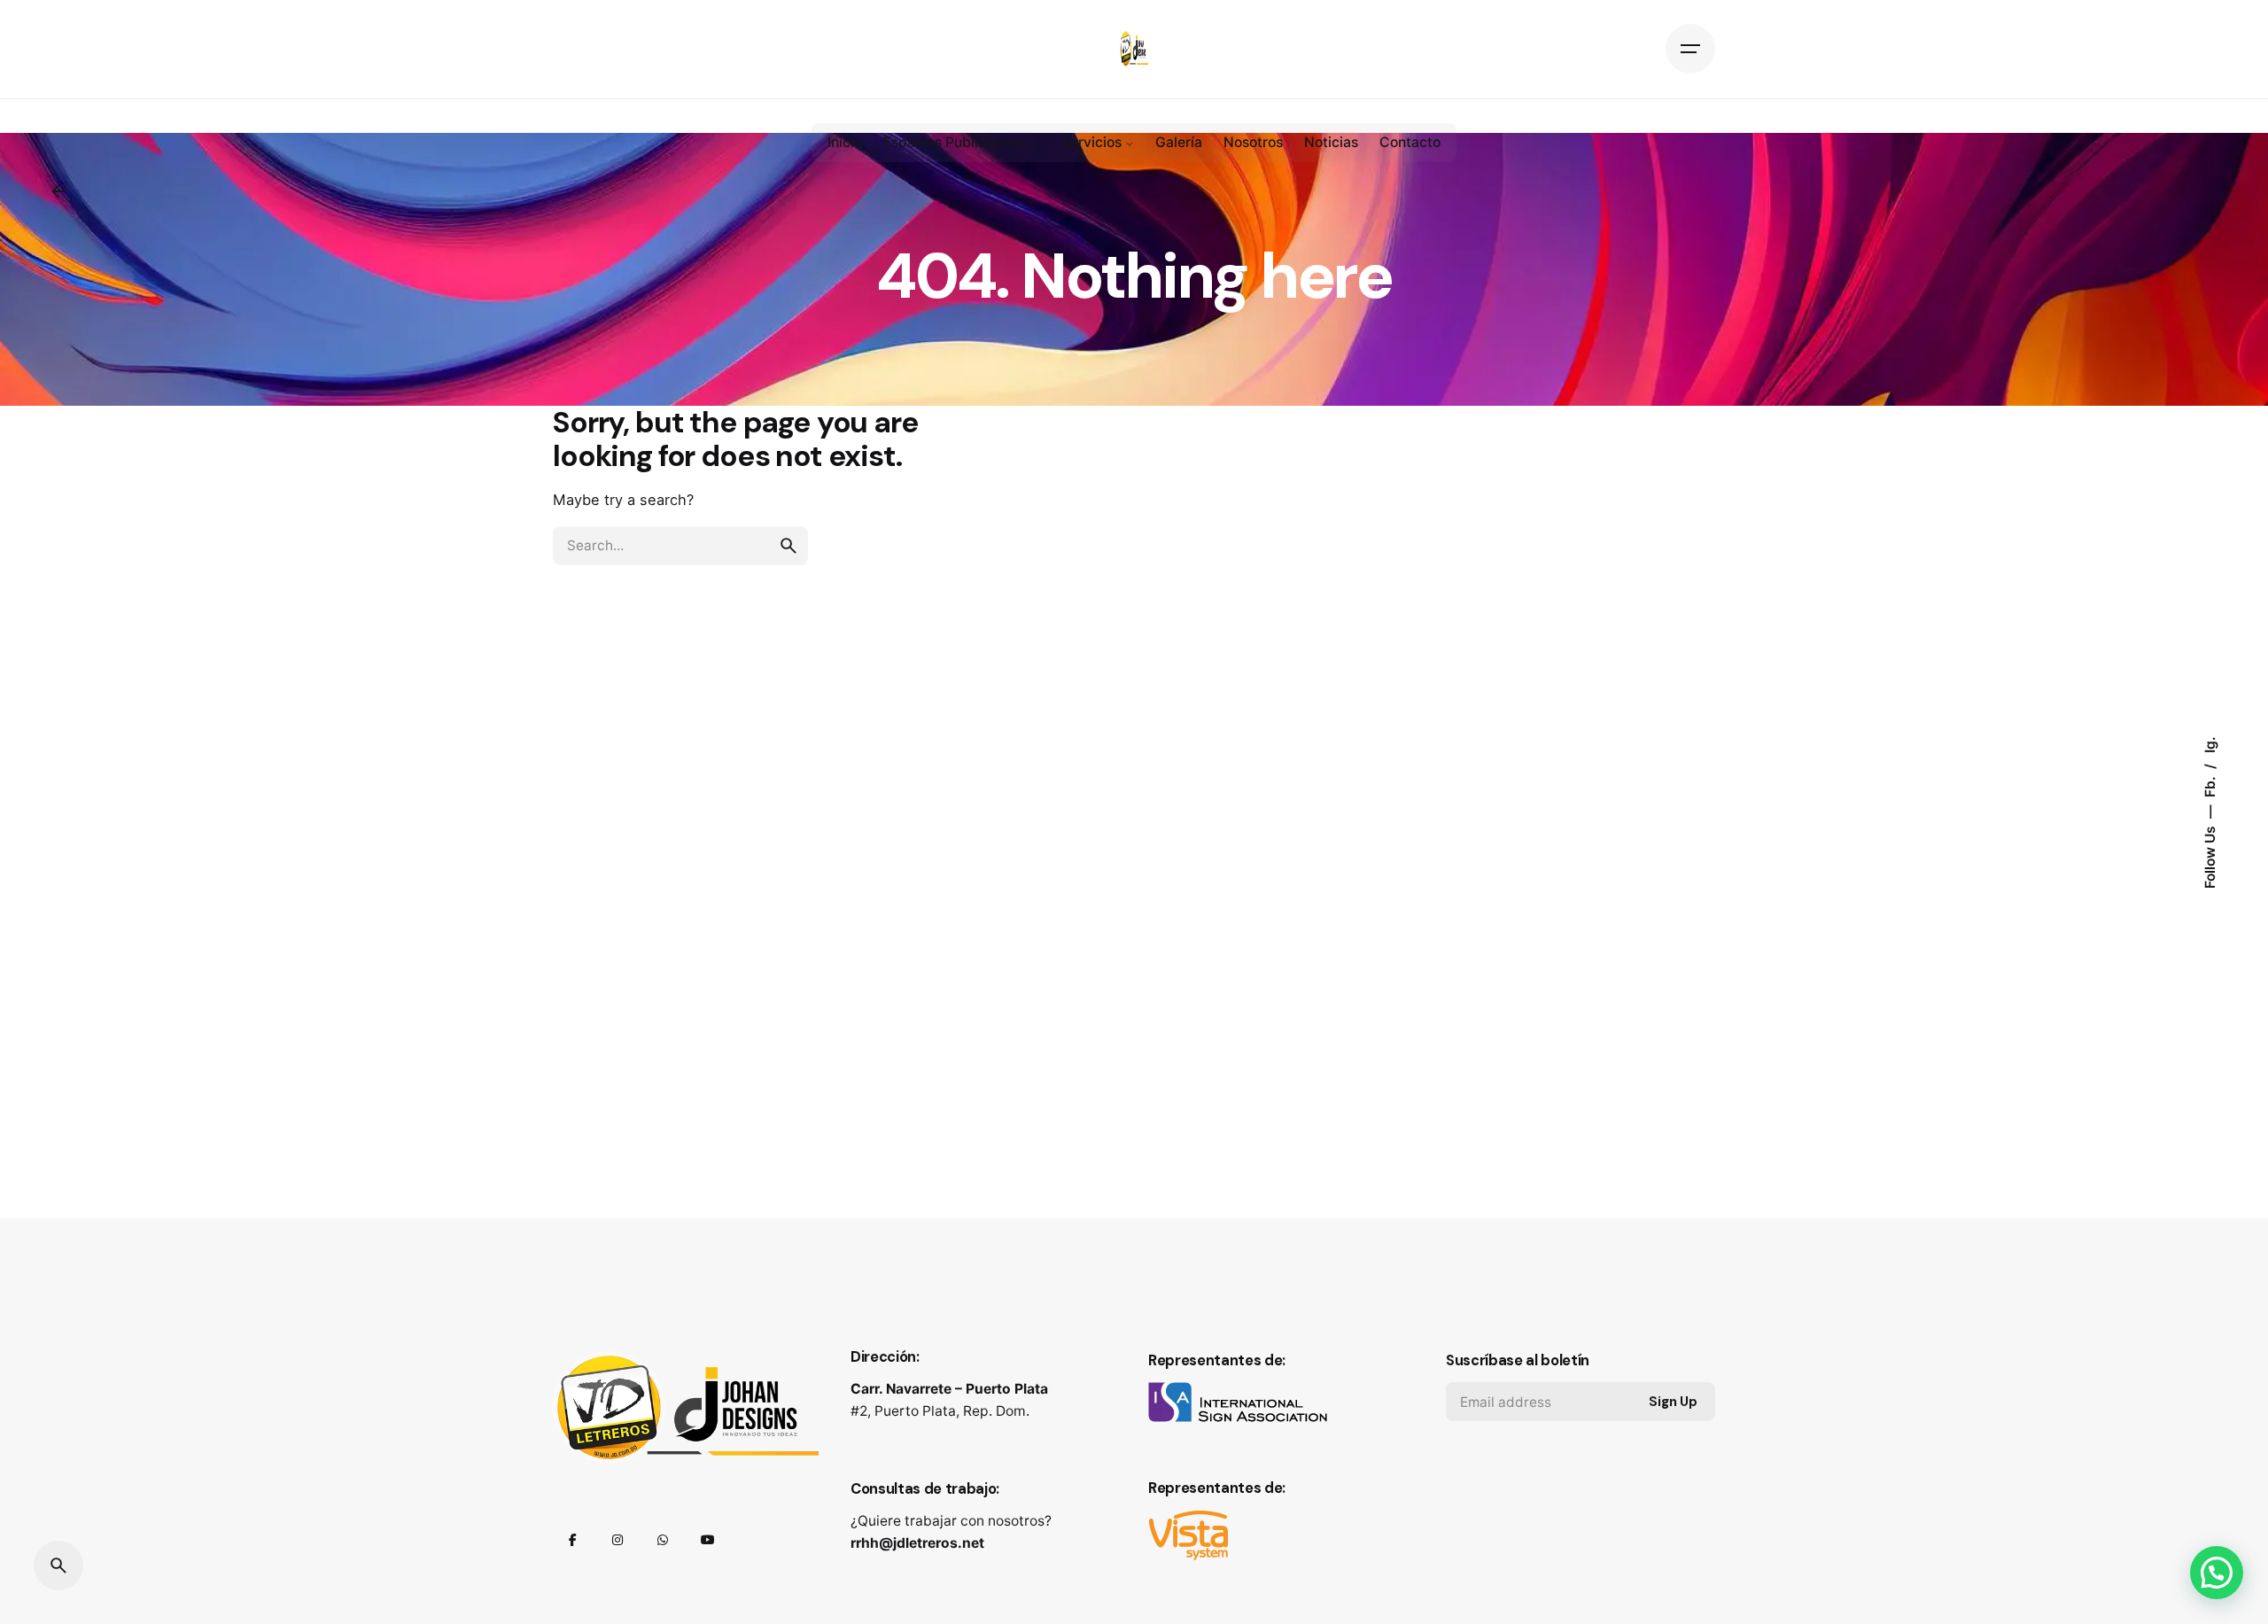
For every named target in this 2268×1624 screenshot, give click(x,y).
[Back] (58, 191)
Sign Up (1673, 1402)
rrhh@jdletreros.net (917, 1543)
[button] (2217, 1573)
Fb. (2209, 785)
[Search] (58, 1566)
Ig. (2209, 745)
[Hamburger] (1690, 49)
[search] (788, 546)
